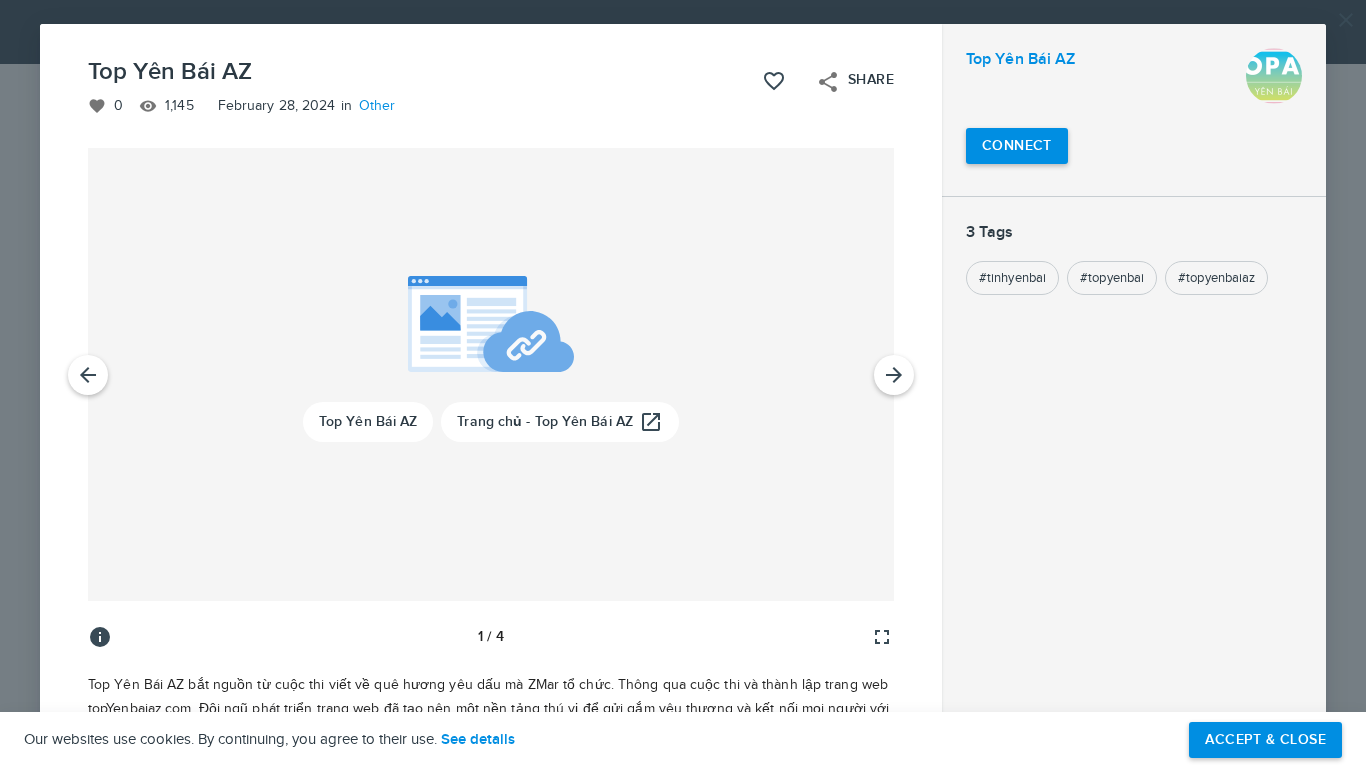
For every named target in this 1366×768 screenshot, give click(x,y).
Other (377, 106)
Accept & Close (1265, 739)
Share (855, 82)
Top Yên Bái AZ (1020, 59)
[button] (683, 384)
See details (478, 740)
